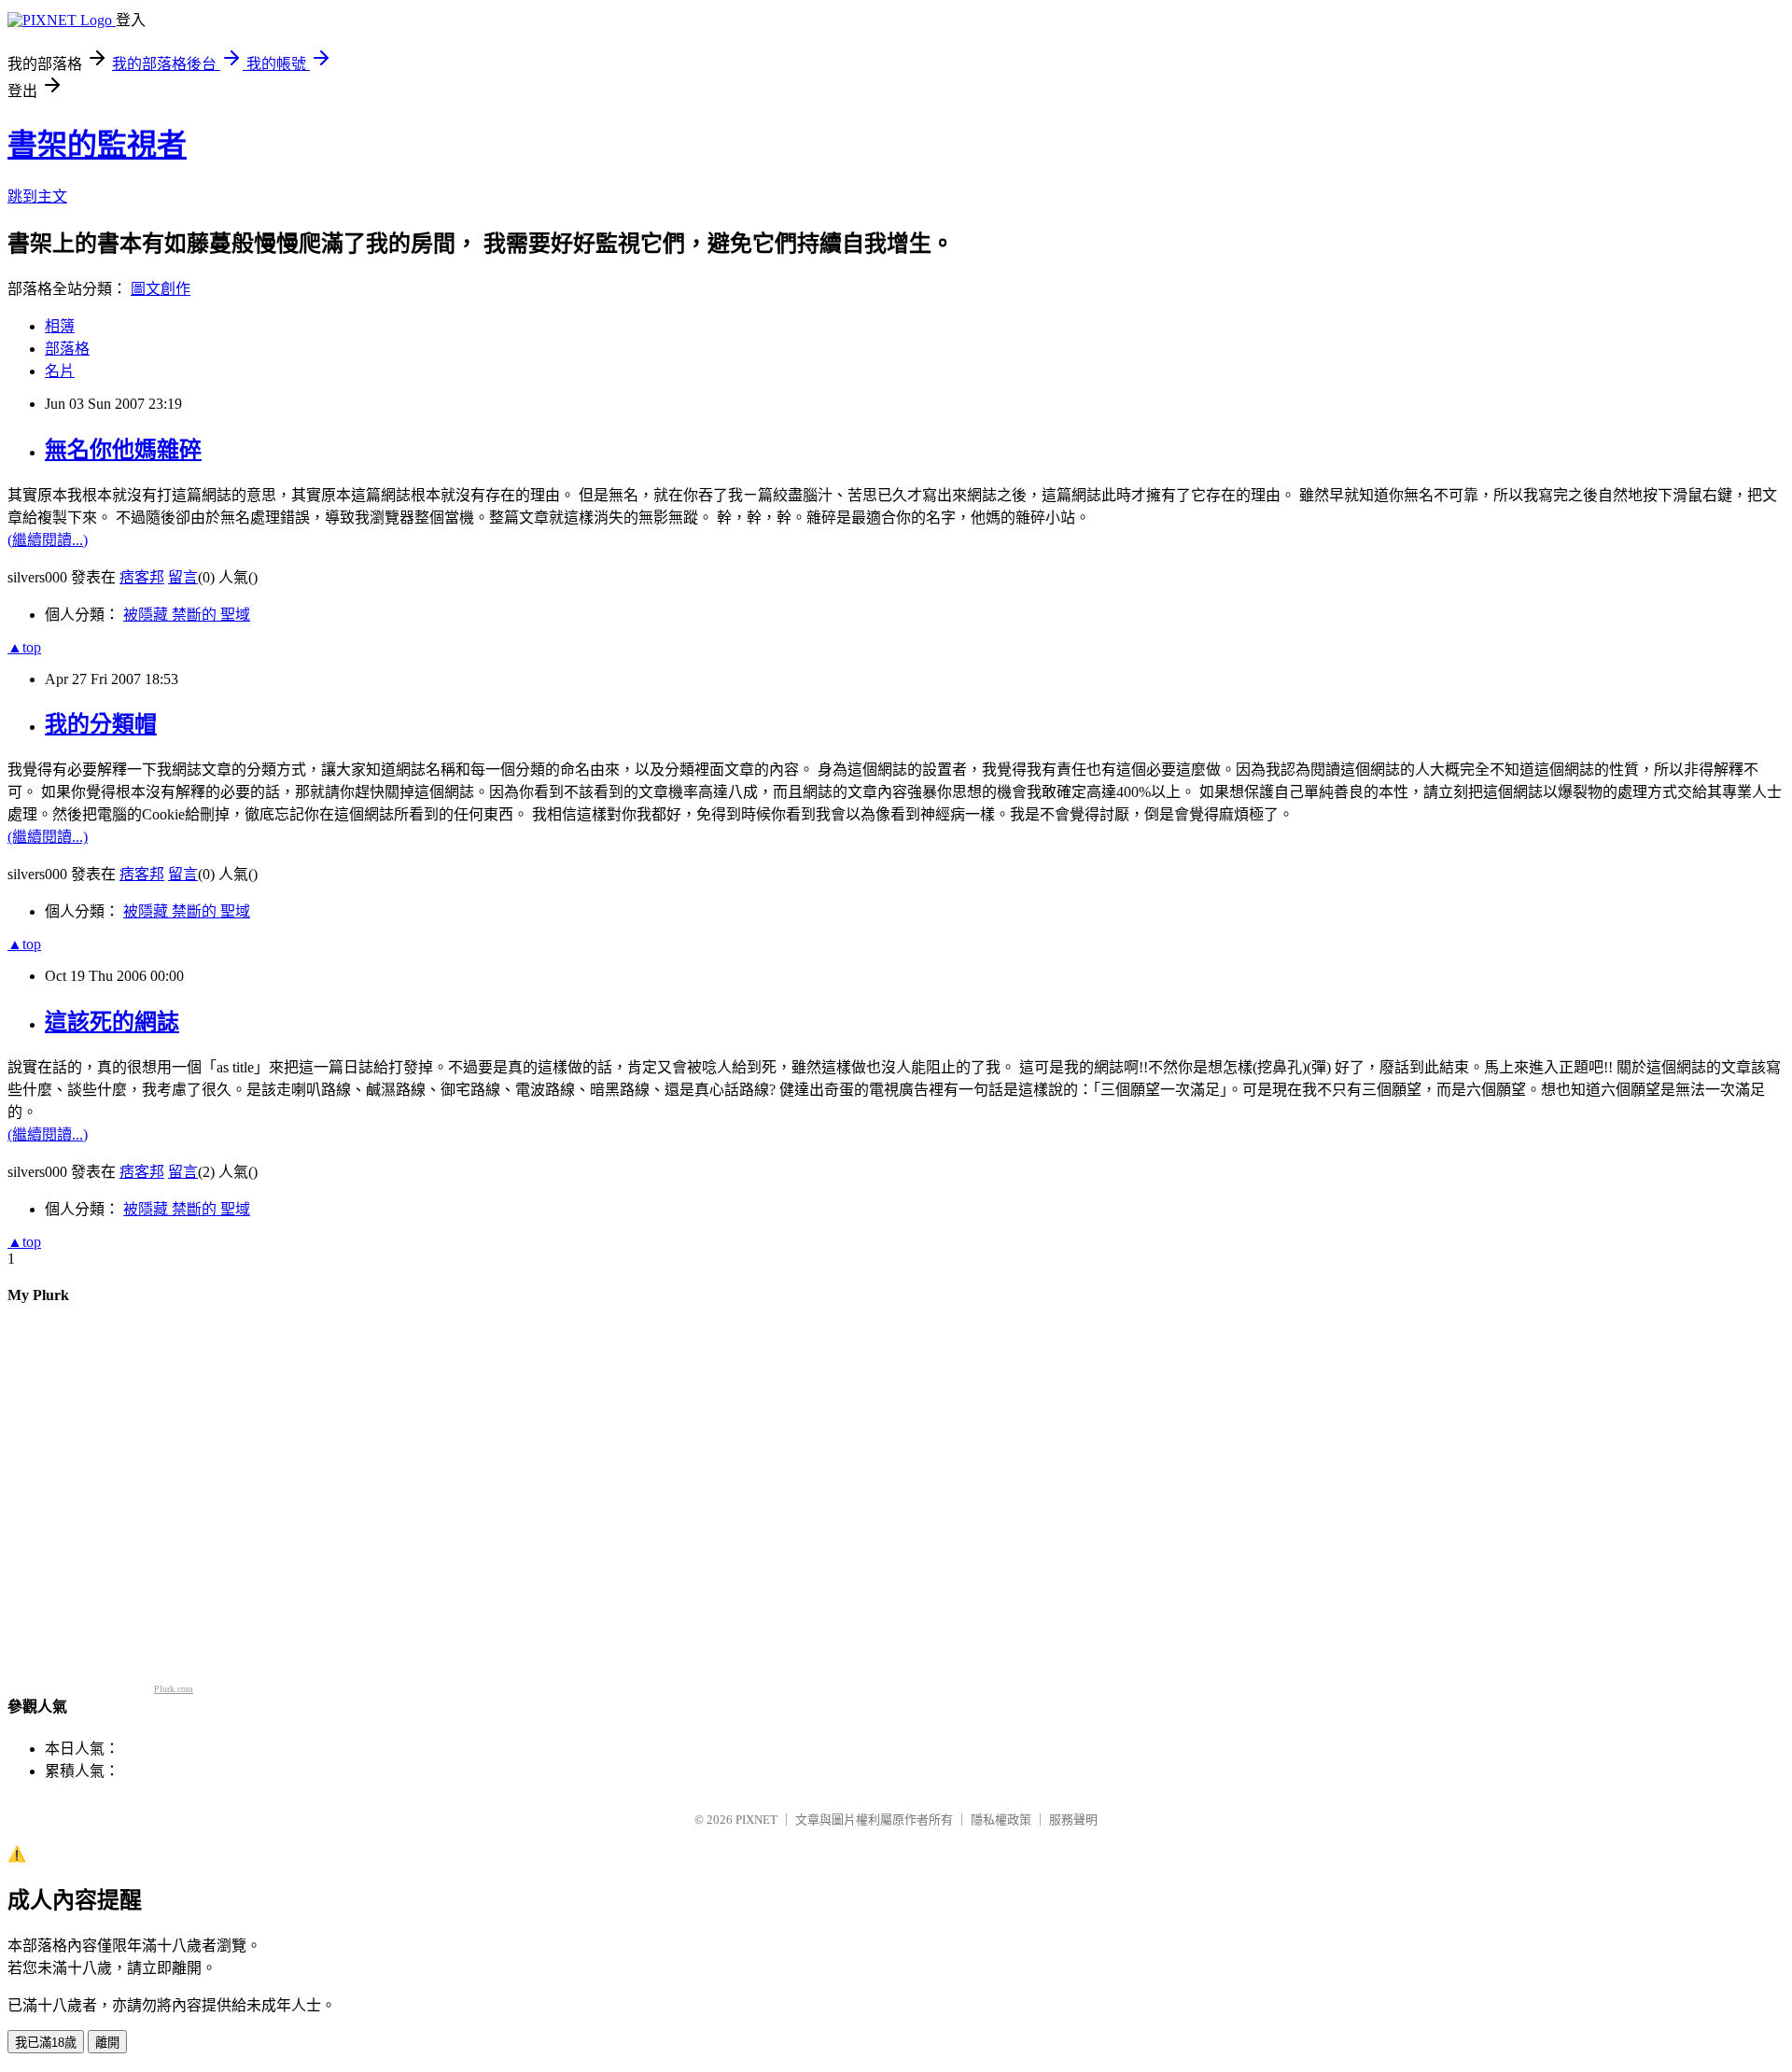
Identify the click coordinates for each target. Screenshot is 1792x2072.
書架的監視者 (97, 145)
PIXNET (756, 1820)
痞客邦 (142, 577)
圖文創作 (161, 289)
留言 (183, 577)
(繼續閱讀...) (48, 540)
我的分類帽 (101, 724)
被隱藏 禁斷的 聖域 (187, 615)
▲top (24, 647)
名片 (60, 371)
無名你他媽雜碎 (123, 450)
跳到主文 (37, 196)
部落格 (67, 349)
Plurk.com (174, 1689)
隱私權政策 (1001, 1820)
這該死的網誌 (112, 1022)
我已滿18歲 (46, 2043)
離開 (107, 2043)
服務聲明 (1073, 1820)
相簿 (60, 326)
